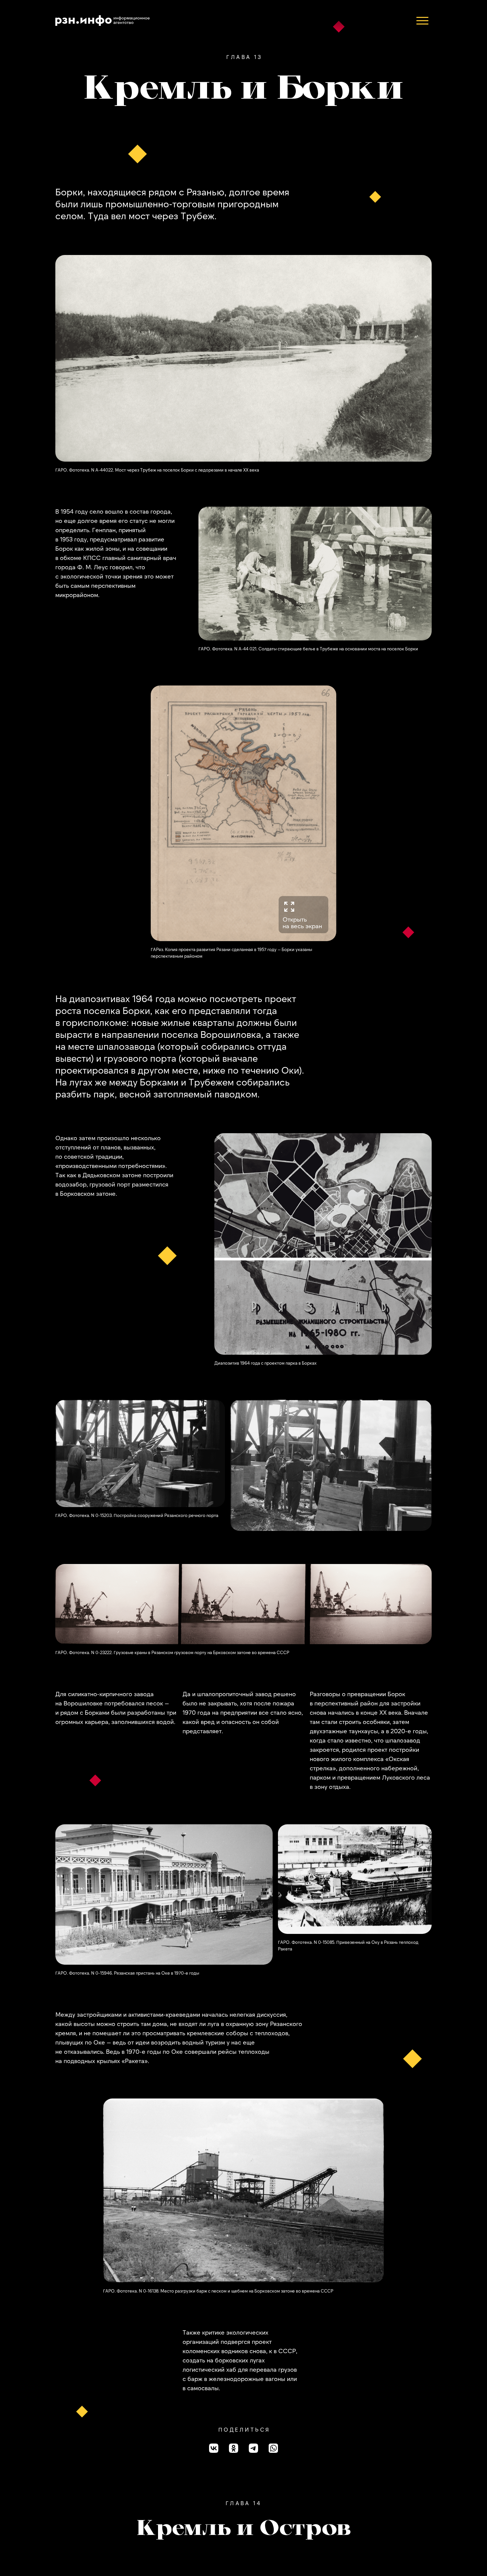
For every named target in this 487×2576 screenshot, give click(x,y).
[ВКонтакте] (214, 2448)
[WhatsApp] (273, 2448)
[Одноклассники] (234, 2448)
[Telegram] (253, 2448)
